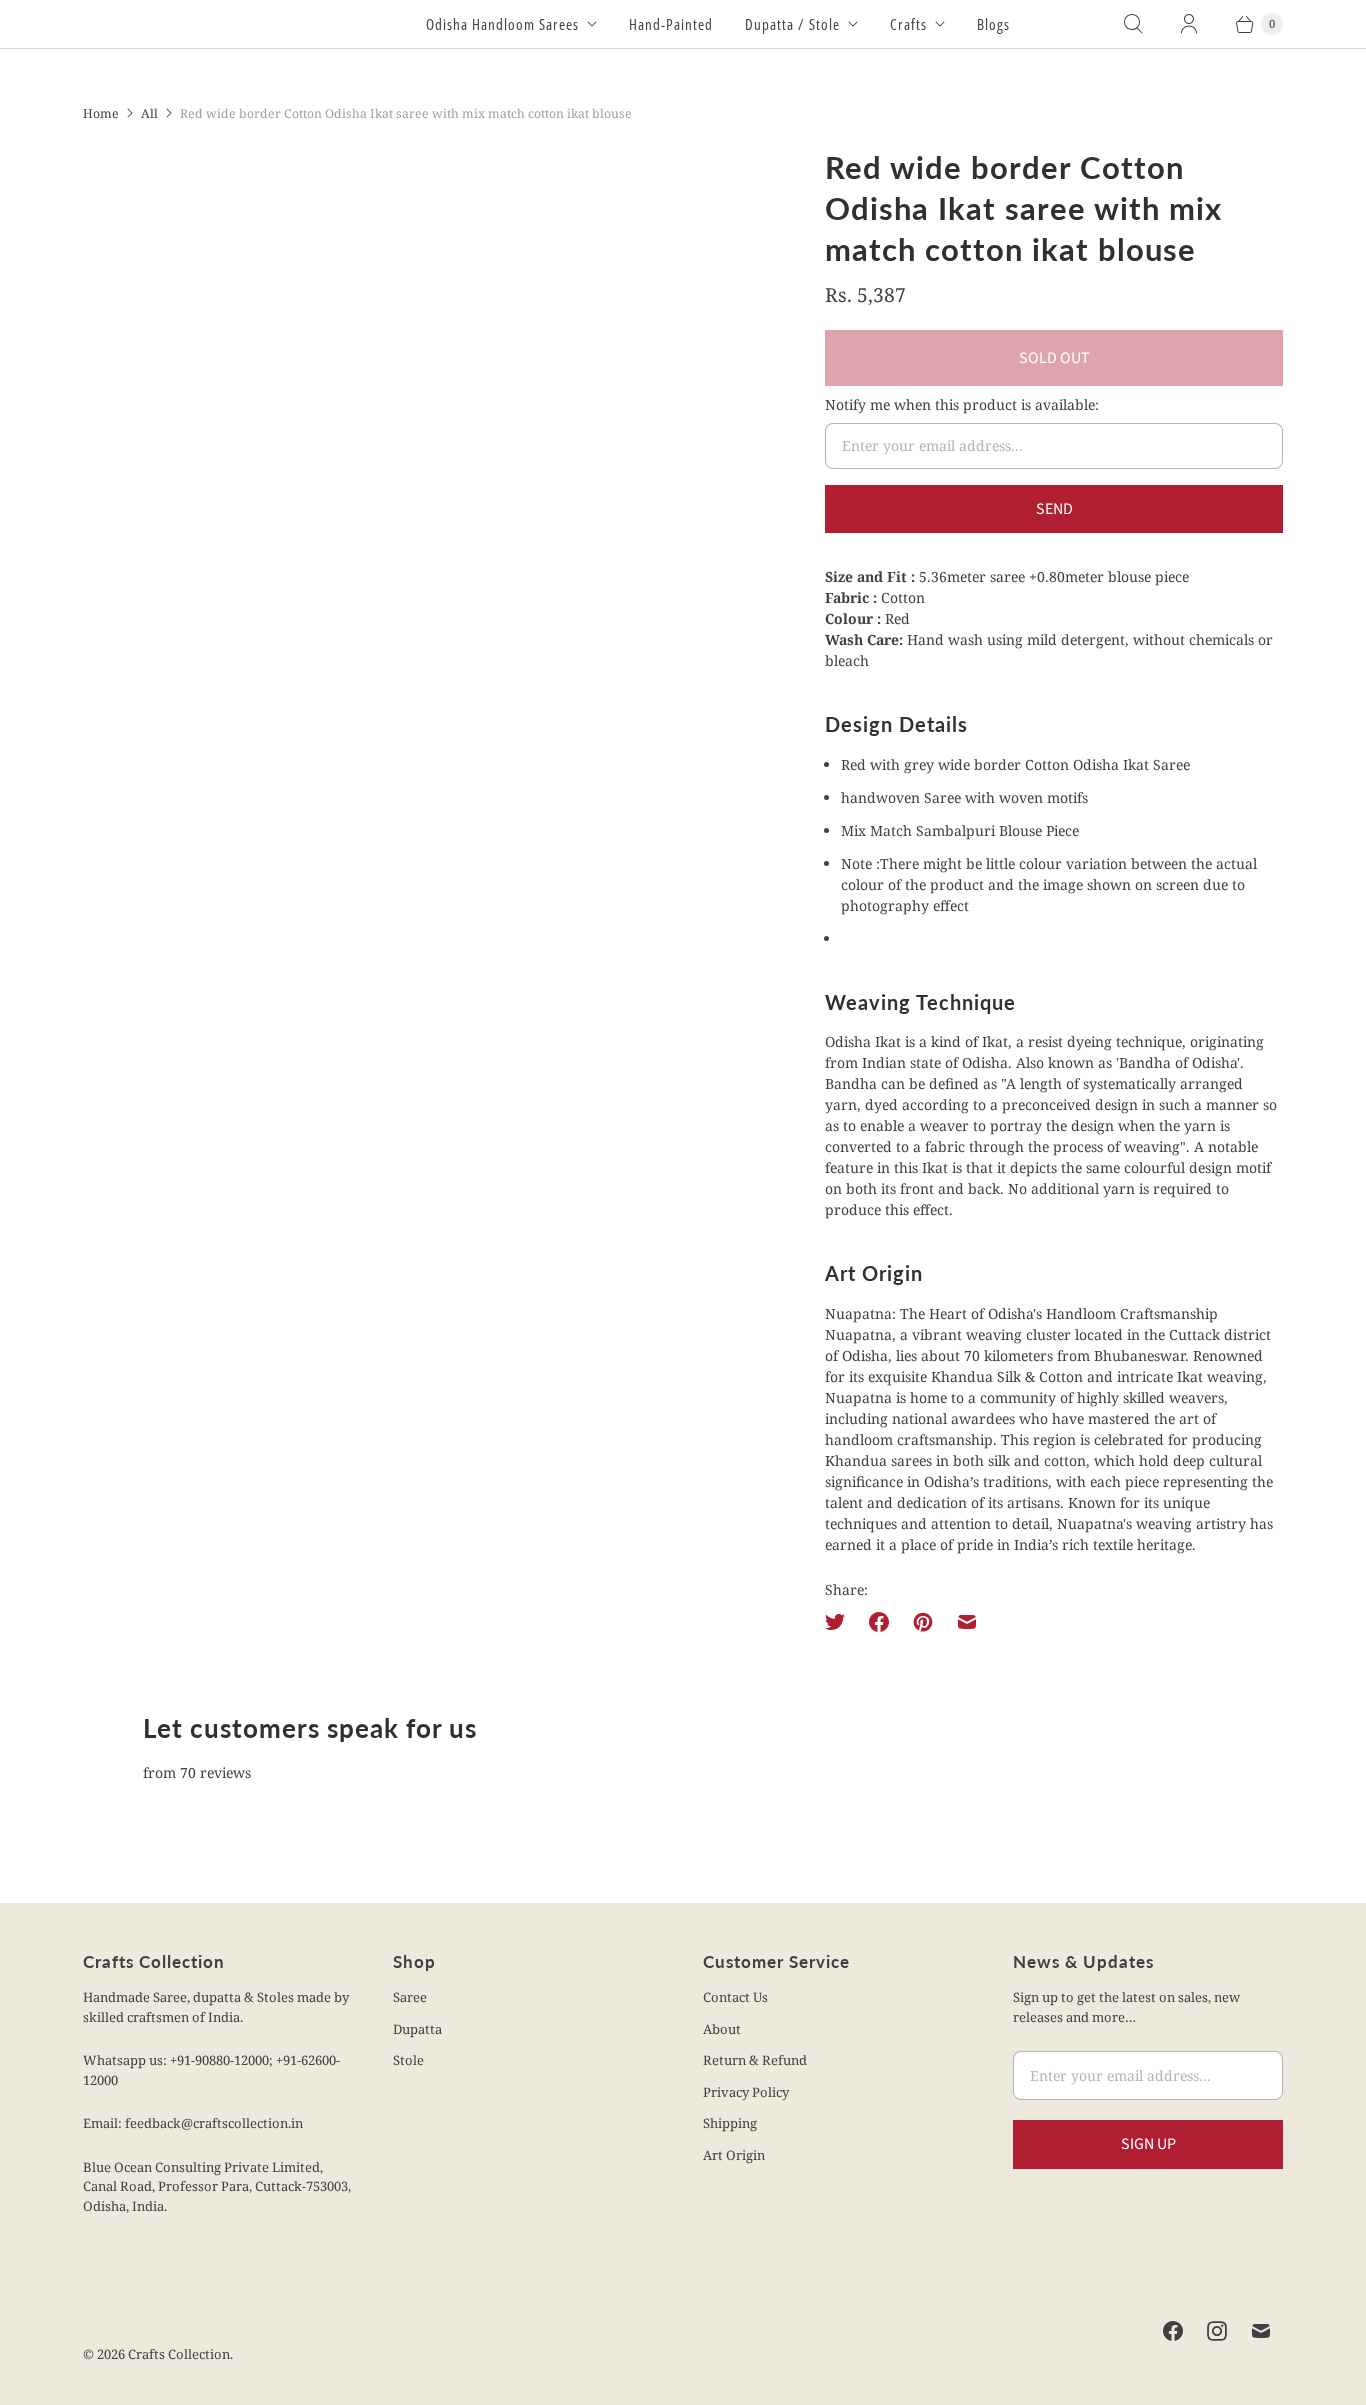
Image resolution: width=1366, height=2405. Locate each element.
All (149, 113)
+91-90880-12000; (223, 2060)
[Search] (1133, 24)
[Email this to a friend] (967, 1622)
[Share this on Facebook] (879, 1622)
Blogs (993, 24)
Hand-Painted (671, 24)
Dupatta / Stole (792, 24)
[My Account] (1189, 24)
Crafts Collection (179, 2354)
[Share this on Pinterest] (923, 1622)
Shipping (730, 2123)
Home (101, 113)
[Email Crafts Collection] (1261, 2331)
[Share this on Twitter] (841, 1622)
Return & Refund (755, 2060)
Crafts (908, 24)
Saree (410, 1997)
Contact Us (735, 1997)
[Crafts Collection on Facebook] (1173, 2331)
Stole (408, 2060)
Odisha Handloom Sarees (502, 24)
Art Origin (734, 2155)
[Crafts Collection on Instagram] (1217, 2331)
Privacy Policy (746, 2092)
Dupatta (417, 2029)
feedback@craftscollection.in (214, 2123)
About (722, 2029)
